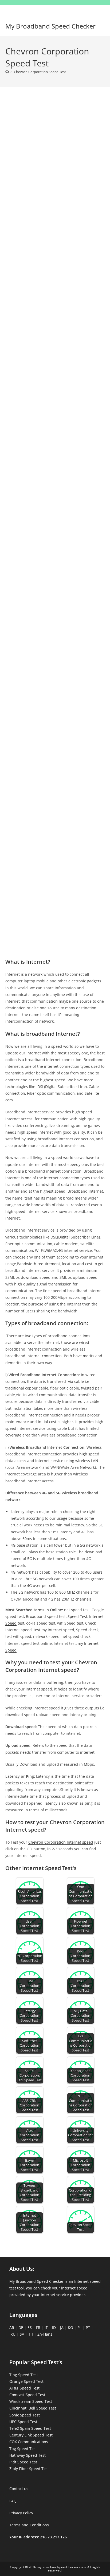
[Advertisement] (55, 157)
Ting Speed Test (24, 2375)
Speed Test (77, 1616)
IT (46, 2327)
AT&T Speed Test (24, 2388)
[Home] (7, 72)
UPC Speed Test (23, 2422)
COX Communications (29, 2442)
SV (22, 2334)
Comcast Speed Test (27, 2395)
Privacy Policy (21, 2513)
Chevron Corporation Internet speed (61, 1842)
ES (30, 2327)
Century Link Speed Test (31, 2435)
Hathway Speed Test (27, 2455)
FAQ (13, 2501)
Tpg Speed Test (23, 2449)
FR (38, 2327)
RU (13, 2334)
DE (21, 2327)
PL (79, 2327)
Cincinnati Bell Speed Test (33, 2408)
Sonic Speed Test (25, 2415)
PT (88, 2327)
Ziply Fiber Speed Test (29, 2469)
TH (31, 2334)
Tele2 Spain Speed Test (30, 2428)
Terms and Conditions (29, 2525)
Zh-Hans (45, 2334)
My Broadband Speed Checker (50, 26)
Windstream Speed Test (31, 2401)
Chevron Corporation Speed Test (40, 72)
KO (70, 2327)
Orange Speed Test (26, 2381)
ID (54, 2327)
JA (62, 2327)
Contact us (19, 2489)
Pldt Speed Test (23, 2462)
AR (12, 2327)
